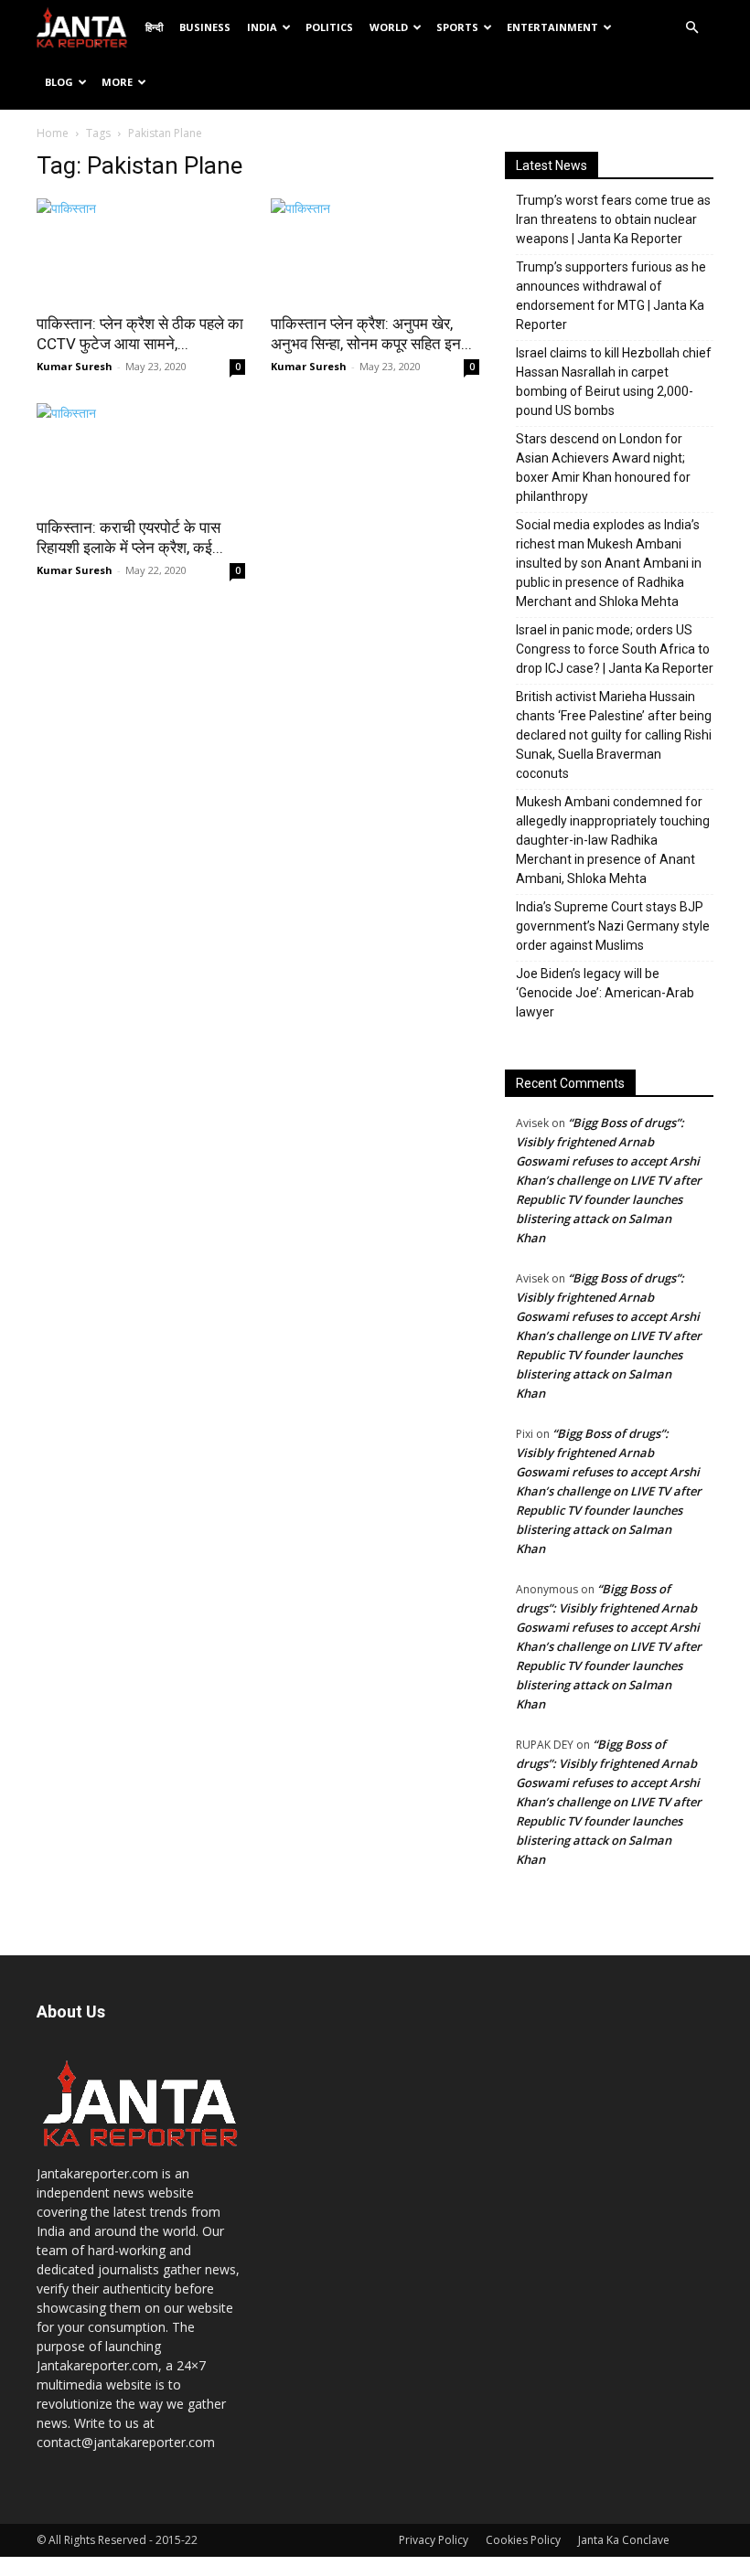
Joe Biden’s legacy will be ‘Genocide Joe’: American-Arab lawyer (605, 993)
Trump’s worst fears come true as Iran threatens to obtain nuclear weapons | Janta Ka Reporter (613, 219)
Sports (457, 27)
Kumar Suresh (75, 366)
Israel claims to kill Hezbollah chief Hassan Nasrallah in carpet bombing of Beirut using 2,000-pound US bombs (614, 382)
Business (205, 27)
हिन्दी (154, 27)
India (262, 27)
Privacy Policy (434, 2540)
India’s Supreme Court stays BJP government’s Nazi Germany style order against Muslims (613, 926)
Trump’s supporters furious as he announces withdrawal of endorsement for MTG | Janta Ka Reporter (611, 296)
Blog (59, 82)
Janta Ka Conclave (624, 2540)
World (389, 27)
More (117, 82)
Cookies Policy (523, 2540)
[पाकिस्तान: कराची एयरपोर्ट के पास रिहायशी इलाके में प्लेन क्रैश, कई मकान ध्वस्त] (141, 455)
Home (53, 133)
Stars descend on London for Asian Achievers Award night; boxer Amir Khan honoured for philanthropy (603, 468)
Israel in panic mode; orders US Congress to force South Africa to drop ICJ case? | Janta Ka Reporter (615, 649)
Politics (329, 27)
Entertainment (552, 27)
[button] (691, 28)
